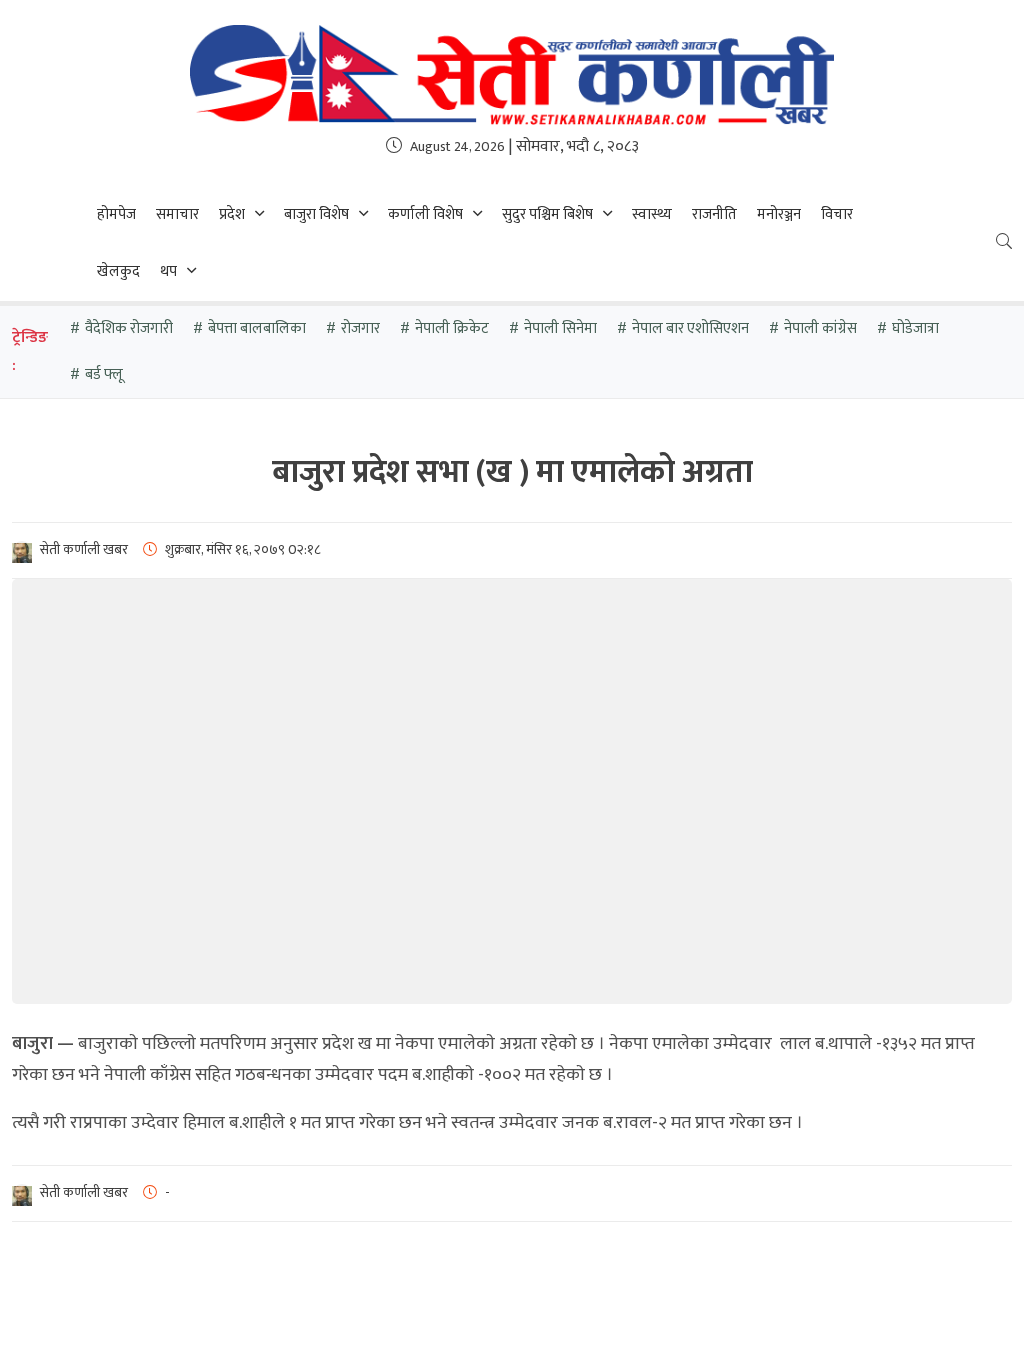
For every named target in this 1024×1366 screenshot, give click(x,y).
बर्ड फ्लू (104, 374)
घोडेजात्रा (915, 328)
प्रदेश (232, 214)
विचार (837, 214)
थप (168, 271)
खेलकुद (118, 271)
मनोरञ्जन (779, 214)
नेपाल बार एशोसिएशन (690, 328)
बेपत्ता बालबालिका (257, 328)
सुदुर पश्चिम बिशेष (547, 214)
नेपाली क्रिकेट (452, 328)
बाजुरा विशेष (316, 214)
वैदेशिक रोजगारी (129, 328)
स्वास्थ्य (652, 214)
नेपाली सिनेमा (560, 328)
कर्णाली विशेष (425, 214)
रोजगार (360, 328)
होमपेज (116, 214)
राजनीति (714, 214)
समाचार (177, 214)
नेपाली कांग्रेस (820, 328)
